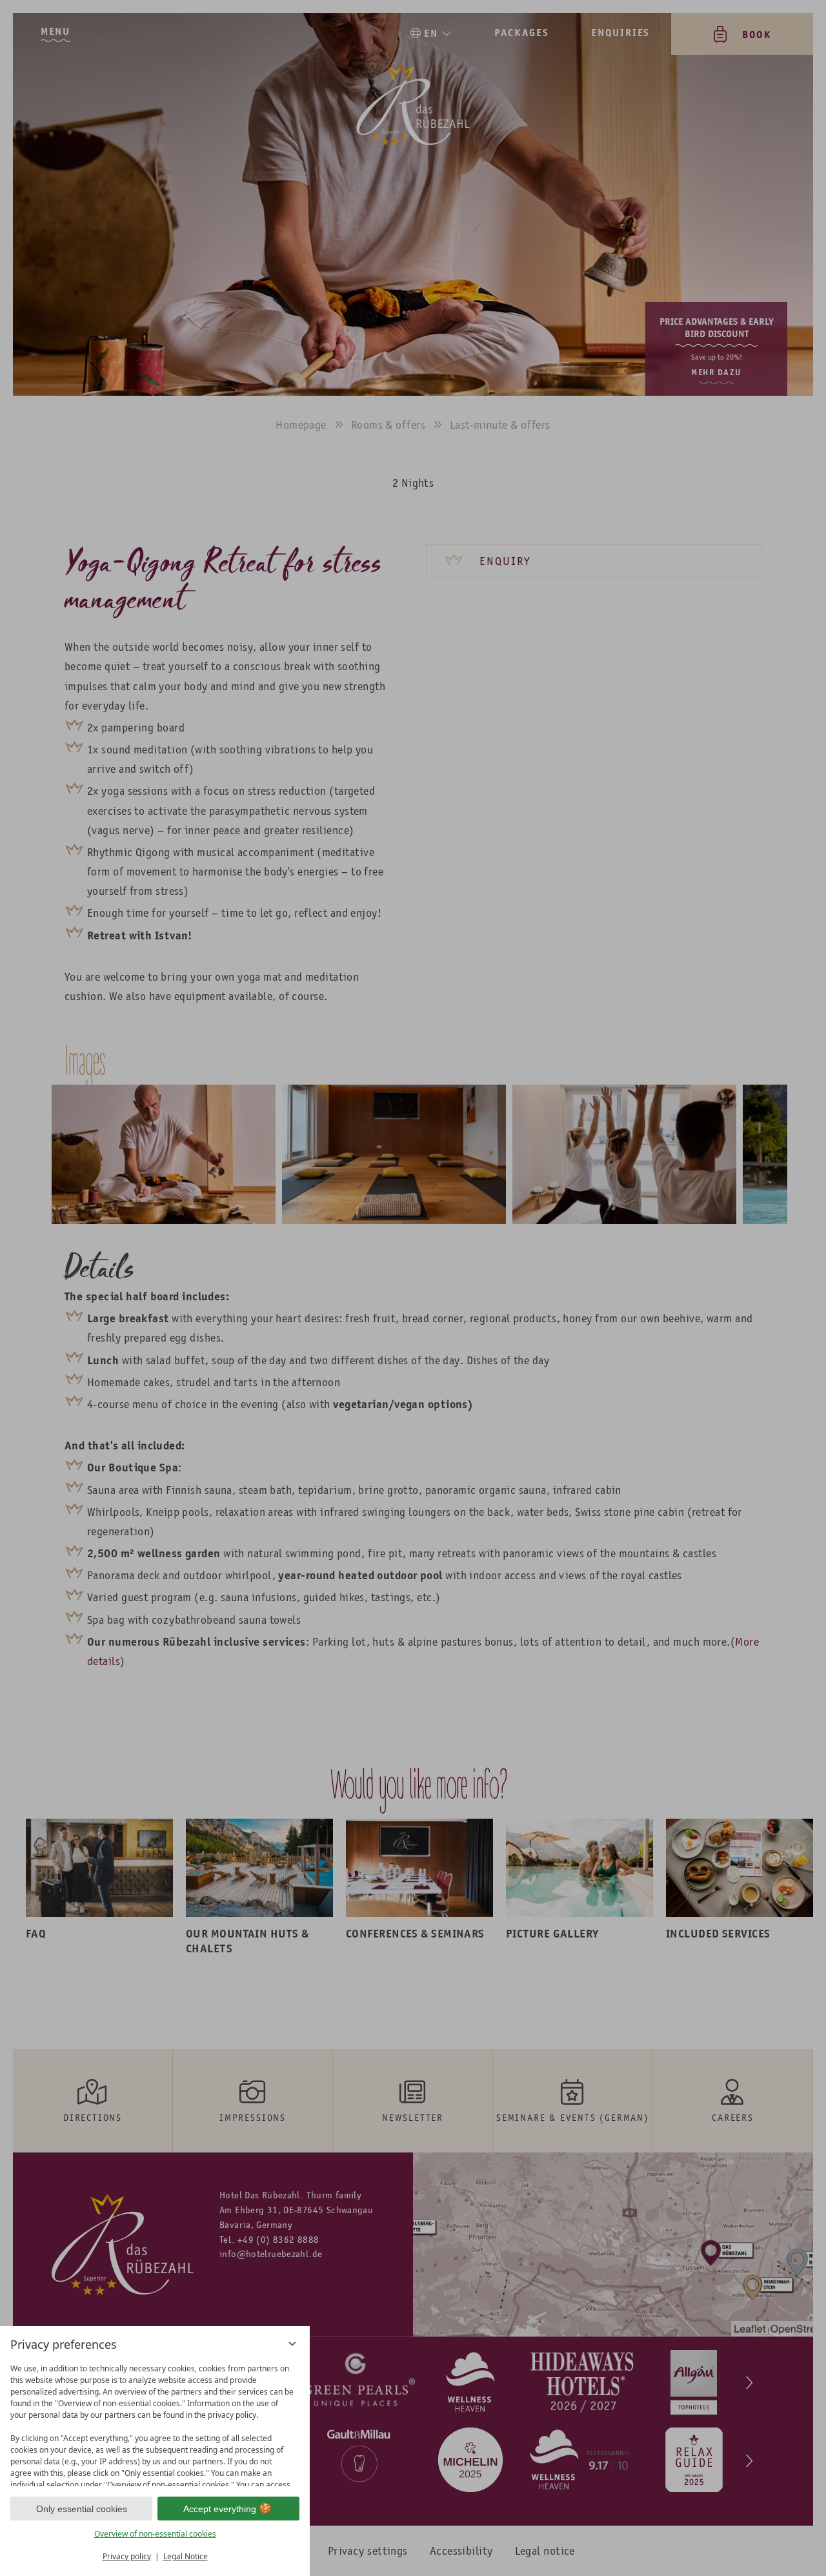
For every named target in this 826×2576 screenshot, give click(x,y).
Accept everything (220, 2509)
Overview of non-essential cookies (155, 2534)
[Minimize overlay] (292, 2344)
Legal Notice (186, 2556)
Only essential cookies (82, 2509)
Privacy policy (127, 2556)
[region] (155, 2422)
